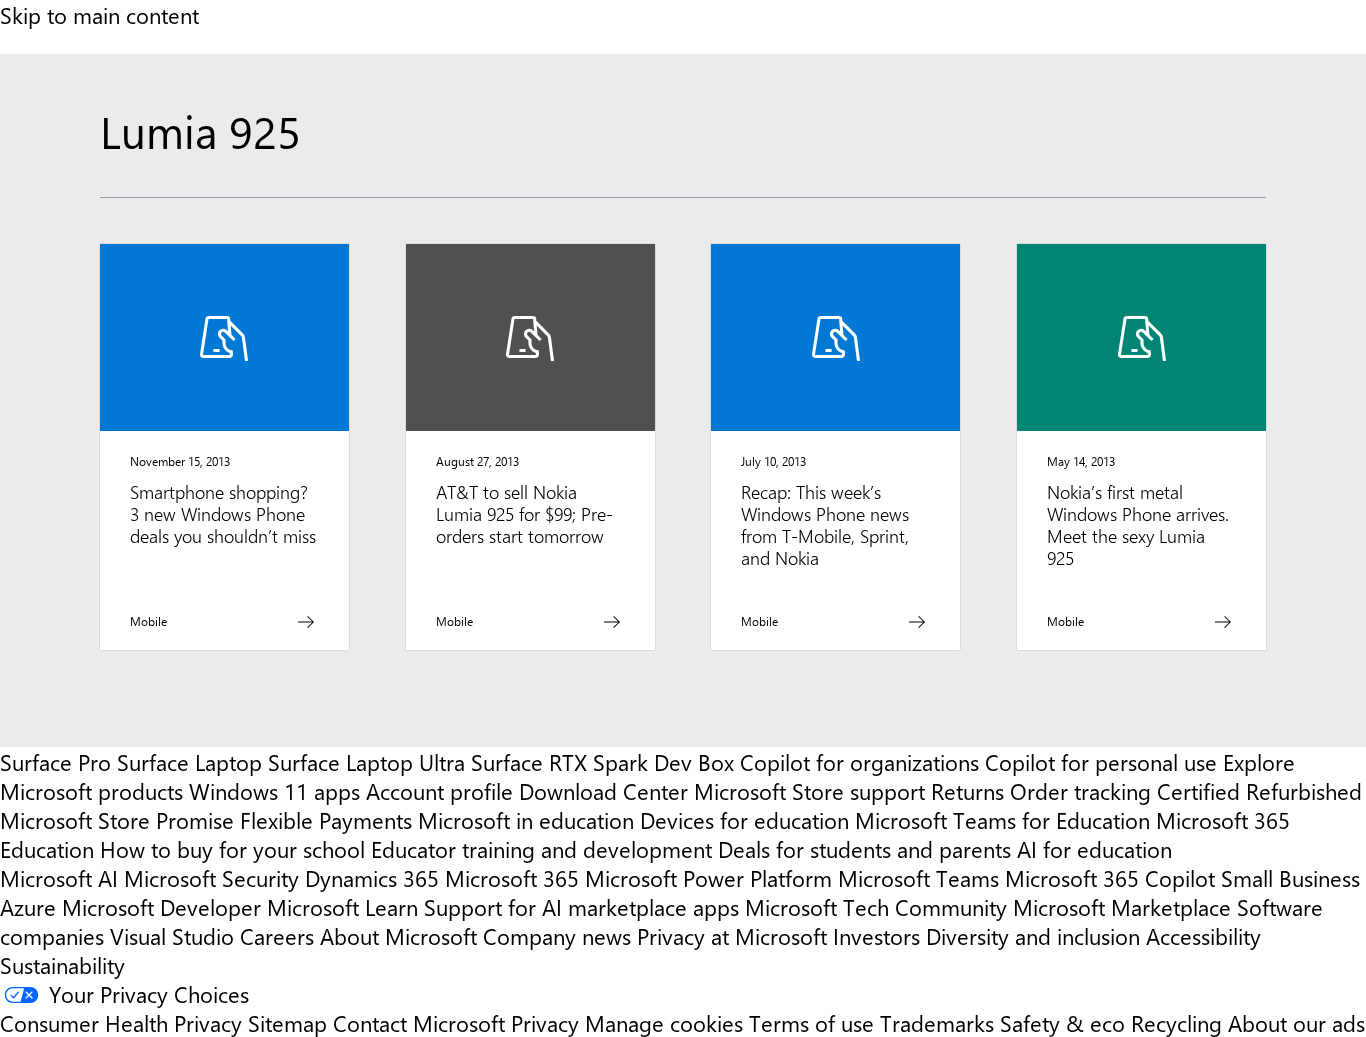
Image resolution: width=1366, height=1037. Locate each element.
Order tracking (1080, 790)
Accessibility (1203, 935)
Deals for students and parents (864, 848)
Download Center (603, 790)
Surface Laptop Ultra (366, 761)
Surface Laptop (189, 761)
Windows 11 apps (274, 790)
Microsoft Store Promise (117, 819)
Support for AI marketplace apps (581, 906)
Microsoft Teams (918, 877)
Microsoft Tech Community (876, 906)
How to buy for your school (232, 848)
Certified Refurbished (1259, 790)
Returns (967, 790)
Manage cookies (664, 1022)
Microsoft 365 (512, 877)
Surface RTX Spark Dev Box (602, 761)
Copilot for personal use (1101, 761)
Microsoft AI (59, 877)
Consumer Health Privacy (121, 1022)
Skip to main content (99, 14)
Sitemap (287, 1022)
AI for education (1094, 848)
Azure (28, 906)
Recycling (1176, 1022)
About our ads (1296, 1022)
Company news (557, 935)
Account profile (439, 790)
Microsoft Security (211, 877)
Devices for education (744, 819)
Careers (277, 935)
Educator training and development (541, 848)
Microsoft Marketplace (1122, 906)
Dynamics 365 (372, 877)
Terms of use (811, 1022)
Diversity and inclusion (1033, 935)
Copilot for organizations (859, 761)
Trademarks (937, 1022)
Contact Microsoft (419, 1022)
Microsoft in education (526, 819)
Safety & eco (1062, 1022)
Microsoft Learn (342, 906)
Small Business (1290, 877)
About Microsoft (398, 935)
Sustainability (62, 964)
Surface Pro (55, 761)
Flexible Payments (326, 819)
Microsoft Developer (161, 906)
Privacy (548, 1022)
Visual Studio (172, 935)
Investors (876, 935)
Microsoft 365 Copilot (1110, 877)
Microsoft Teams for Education (1002, 819)
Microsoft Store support (809, 790)
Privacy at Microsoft (732, 935)
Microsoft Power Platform (708, 877)
